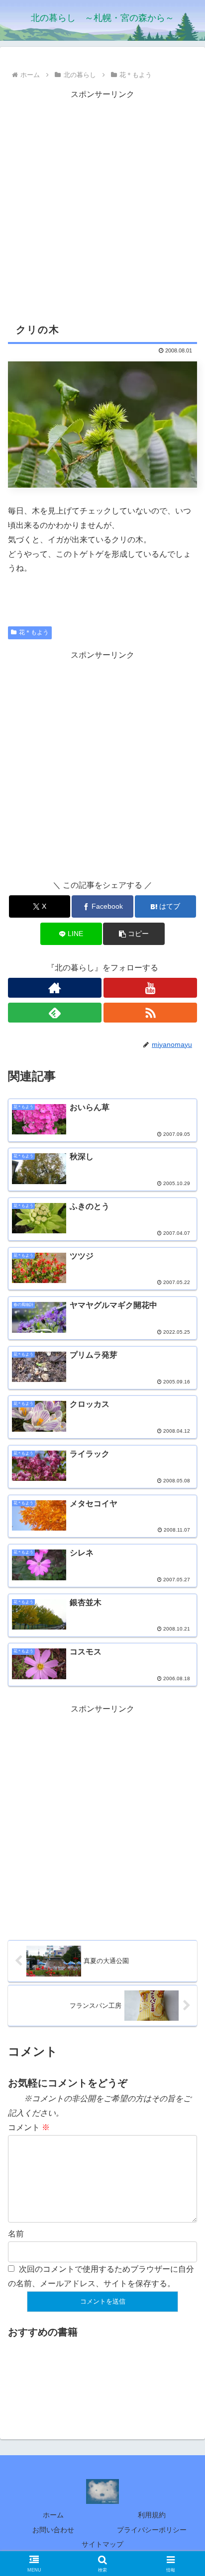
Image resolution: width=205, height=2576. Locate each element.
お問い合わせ (53, 2530)
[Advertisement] (102, 204)
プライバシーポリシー (152, 2530)
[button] (134, 934)
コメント (29, 2127)
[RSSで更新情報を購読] (150, 1013)
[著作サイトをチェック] (55, 988)
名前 (16, 2234)
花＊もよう (34, 632)
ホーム (53, 2515)
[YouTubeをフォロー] (150, 988)
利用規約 (152, 2515)
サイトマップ (102, 2544)
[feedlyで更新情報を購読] (55, 1013)
